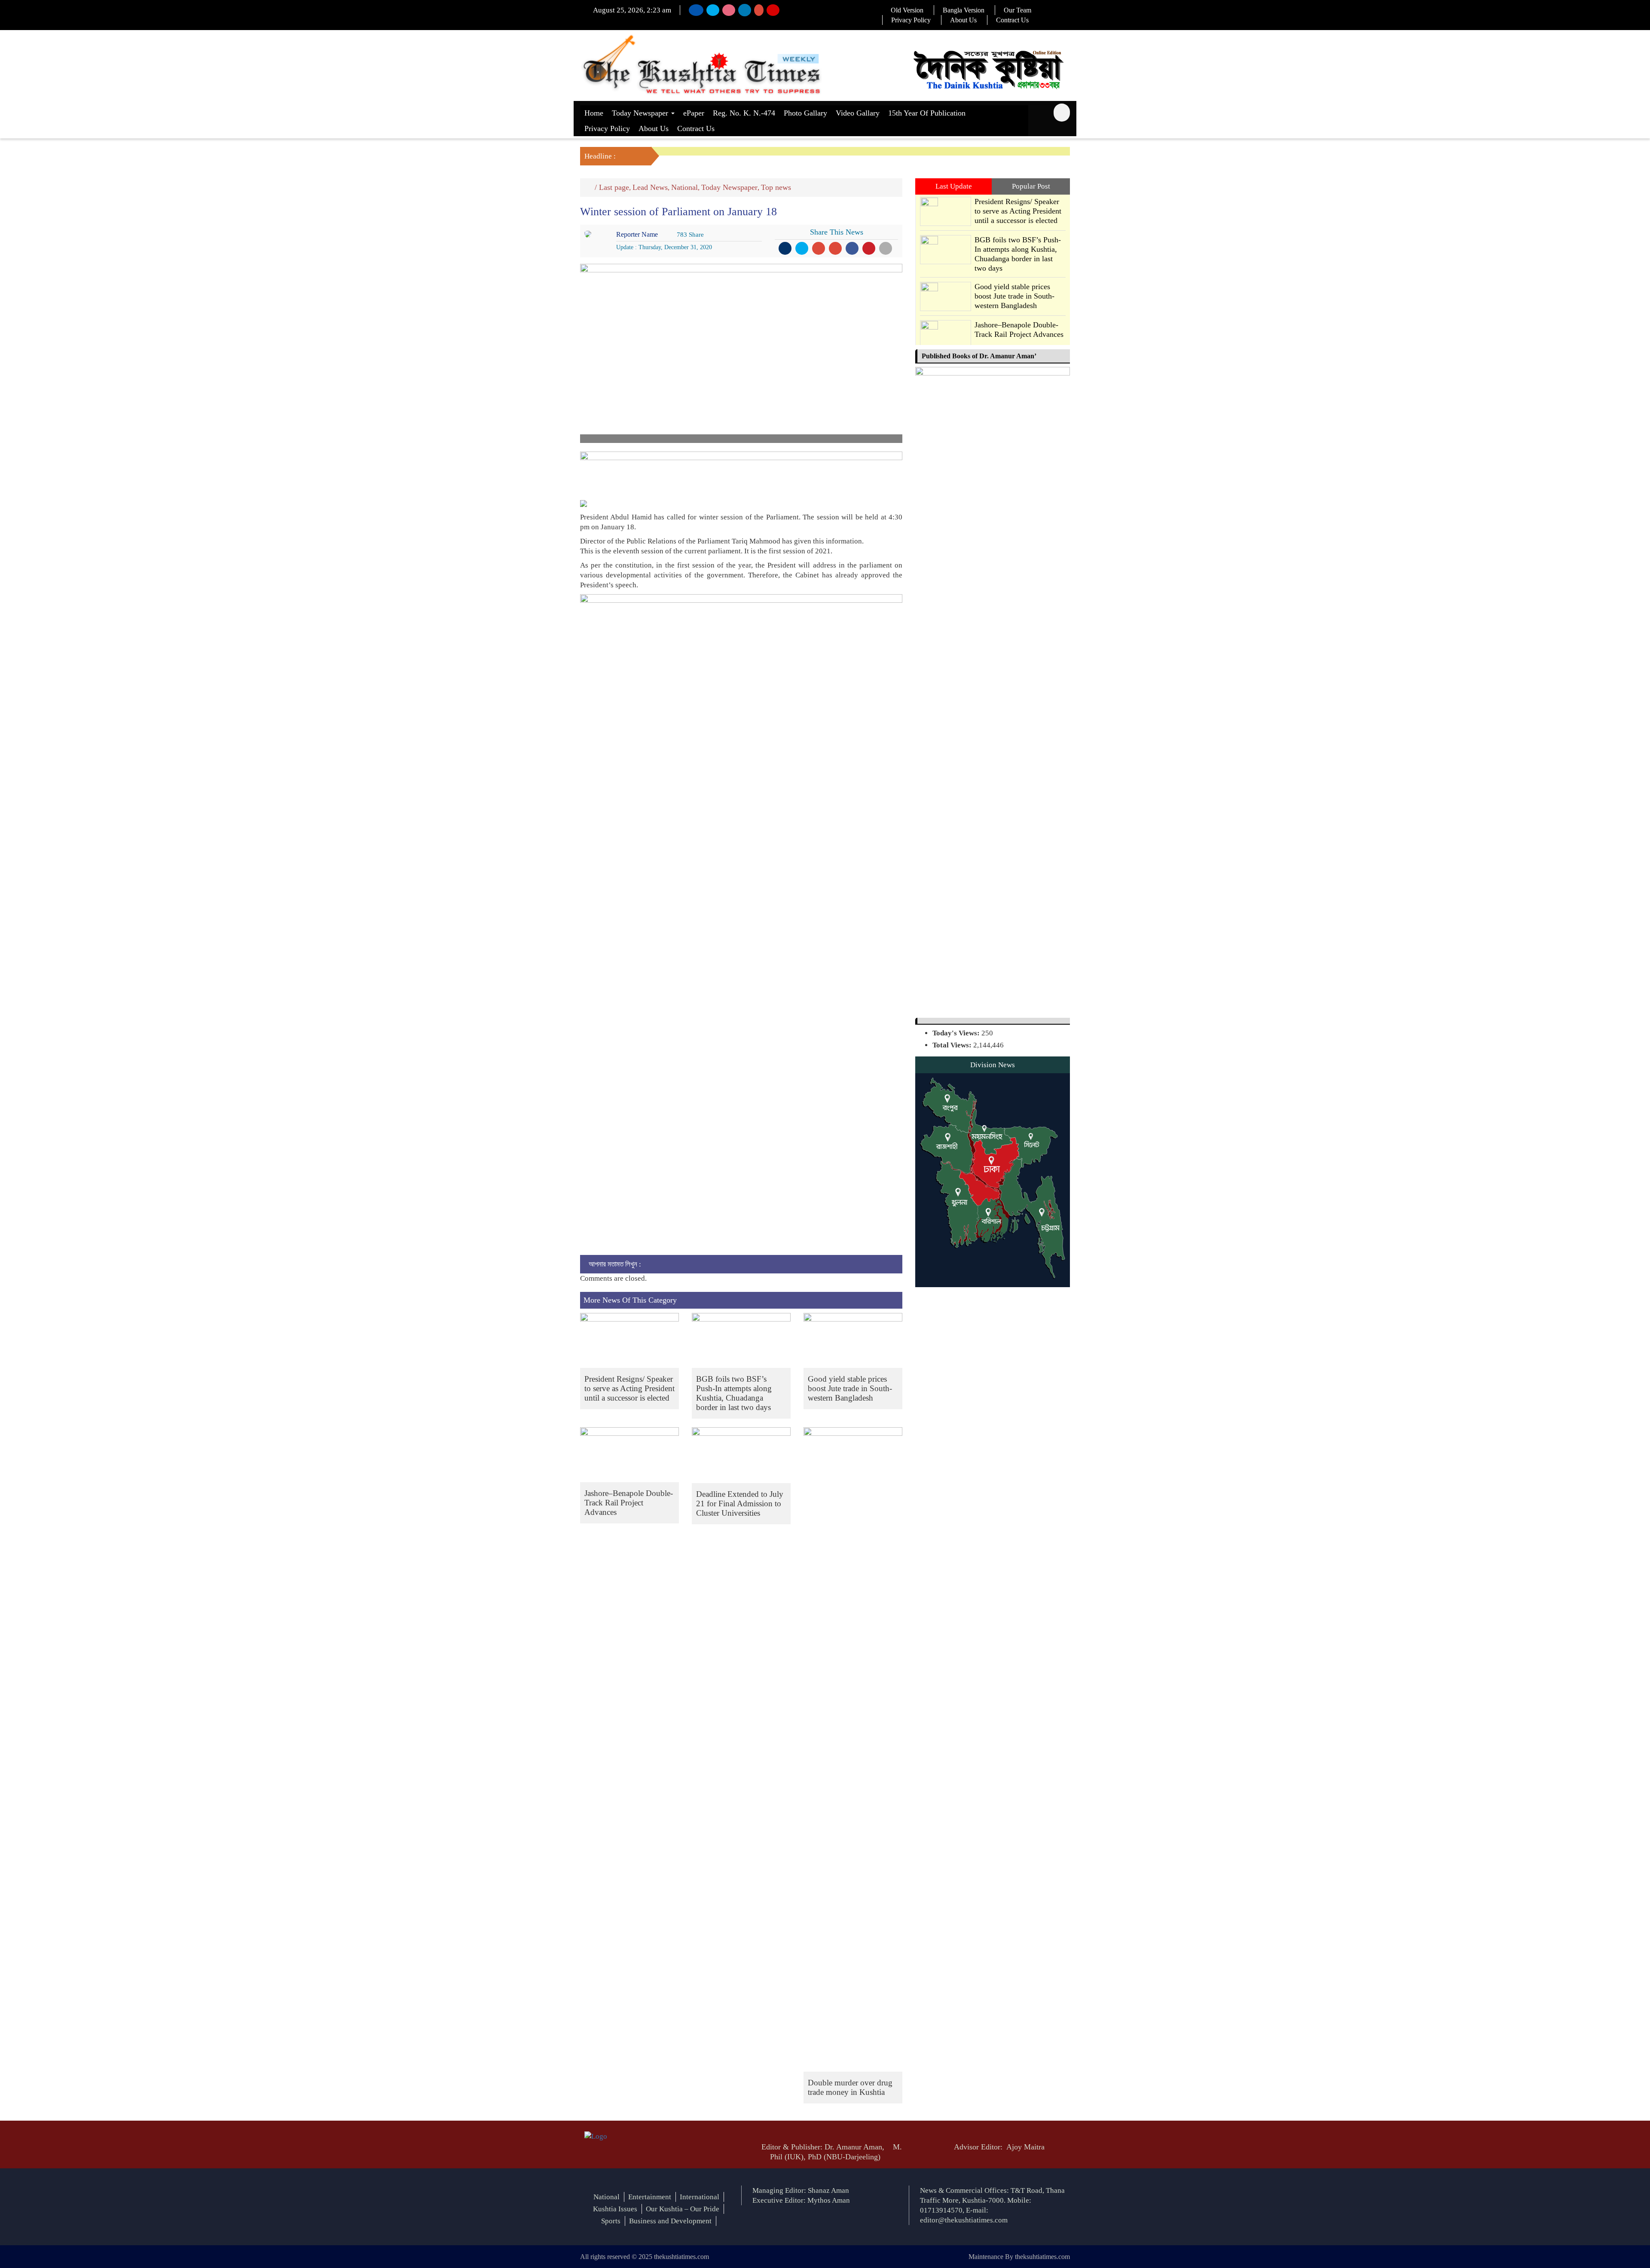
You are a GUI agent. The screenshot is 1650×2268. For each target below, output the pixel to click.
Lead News (650, 187)
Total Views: (953, 1045)
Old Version (907, 10)
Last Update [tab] (954, 186)
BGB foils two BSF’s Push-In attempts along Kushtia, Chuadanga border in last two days (734, 1393)
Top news (776, 187)
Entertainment (650, 2197)
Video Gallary (858, 113)
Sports (611, 2221)
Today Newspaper (641, 113)
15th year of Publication (927, 113)
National (684, 187)
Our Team (1017, 10)
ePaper (694, 113)
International (700, 2197)
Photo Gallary (805, 113)
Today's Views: (957, 1033)
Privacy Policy (911, 20)
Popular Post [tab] (1031, 186)
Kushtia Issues (615, 2209)
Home (594, 113)
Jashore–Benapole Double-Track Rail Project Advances (629, 1503)
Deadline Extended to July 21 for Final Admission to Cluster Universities (740, 1503)
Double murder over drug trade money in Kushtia (850, 2087)
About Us (963, 20)
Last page (614, 187)
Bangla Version (964, 10)
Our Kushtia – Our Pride (683, 2209)
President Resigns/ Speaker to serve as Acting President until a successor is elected (629, 1388)
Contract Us (1012, 20)
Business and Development (670, 2221)
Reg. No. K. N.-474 (744, 113)
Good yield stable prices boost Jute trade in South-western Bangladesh (850, 1388)
